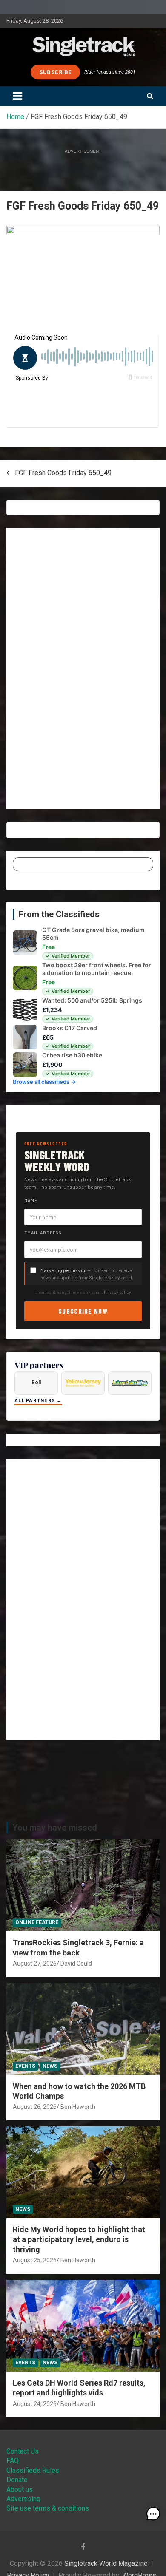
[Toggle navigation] (17, 96)
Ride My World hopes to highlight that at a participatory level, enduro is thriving (79, 2239)
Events (25, 2066)
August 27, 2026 (35, 1964)
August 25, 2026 (35, 2260)
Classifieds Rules (33, 2470)
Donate (17, 2480)
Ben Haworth (78, 2107)
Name (31, 1200)
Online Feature (37, 1922)
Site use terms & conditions (48, 2508)
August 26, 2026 (35, 2107)
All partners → (38, 1401)
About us (20, 2490)
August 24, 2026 (35, 2404)
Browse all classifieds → (44, 1082)
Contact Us (23, 2451)
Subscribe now (83, 1311)
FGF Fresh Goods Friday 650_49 (63, 473)
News (50, 2066)
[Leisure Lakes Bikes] (130, 1383)
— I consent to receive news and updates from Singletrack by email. (87, 1274)
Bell (36, 1383)
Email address (43, 1233)
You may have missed (55, 1828)
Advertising (23, 2499)
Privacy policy (117, 1292)
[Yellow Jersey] (83, 1383)
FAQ (13, 2461)
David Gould (76, 1964)
